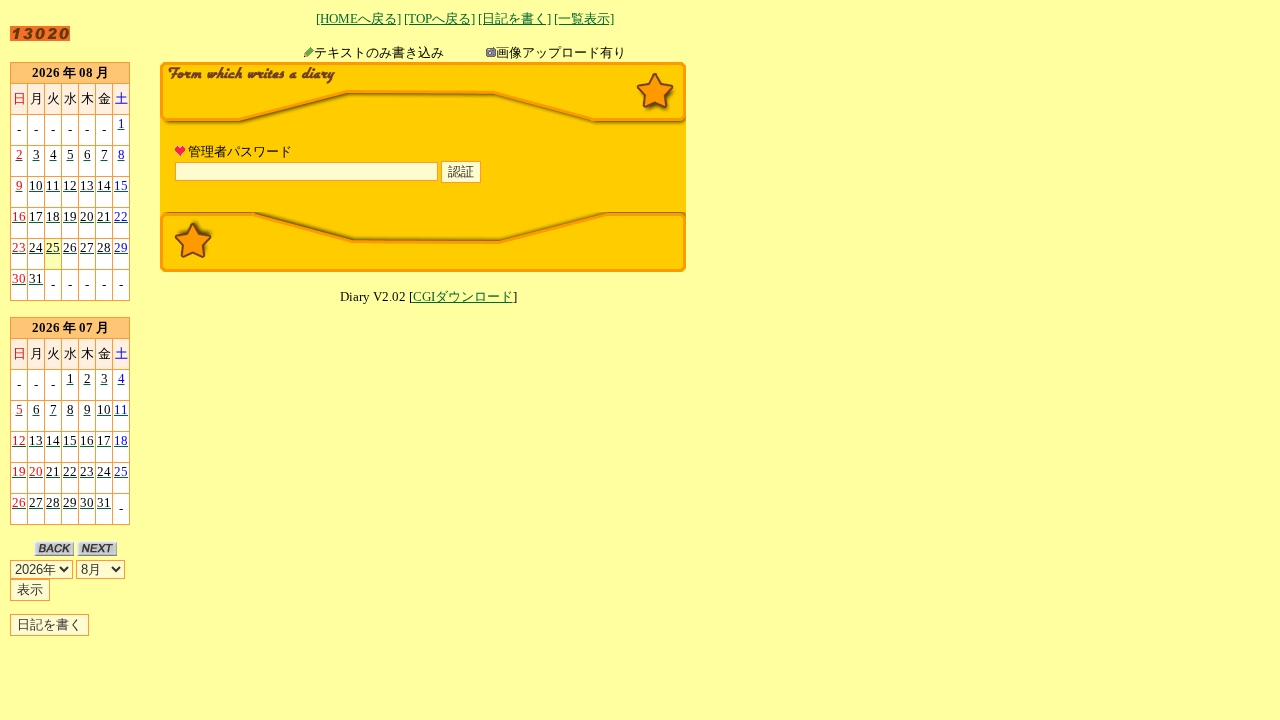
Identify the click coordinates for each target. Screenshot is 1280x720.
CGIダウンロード (463, 296)
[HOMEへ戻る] (358, 18)
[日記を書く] (514, 18)
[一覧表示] (584, 18)
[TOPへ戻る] (439, 18)
